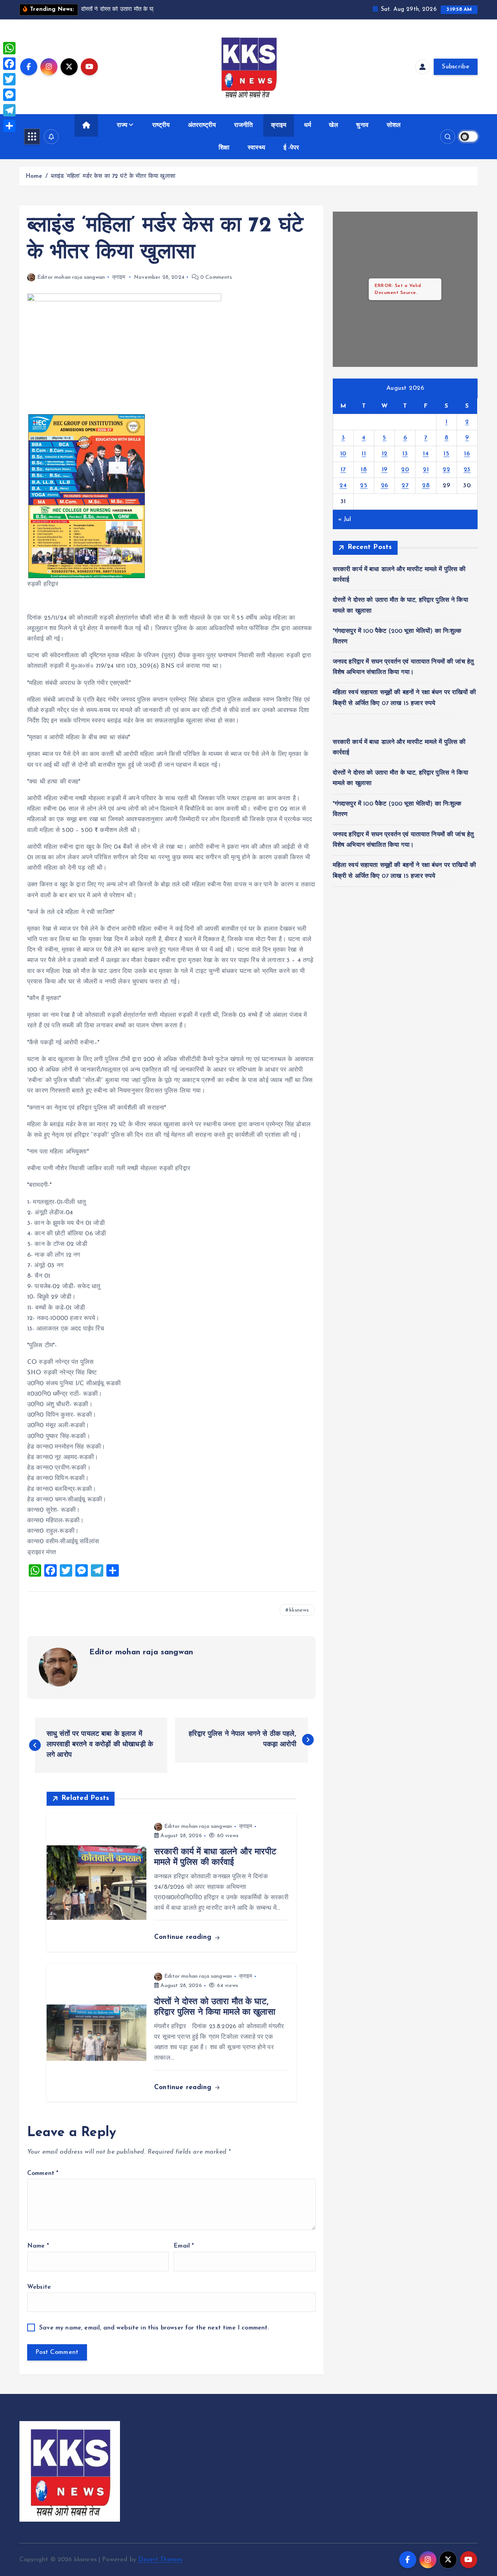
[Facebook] (9, 64)
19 (385, 470)
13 (405, 454)
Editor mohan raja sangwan (71, 277)
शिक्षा (224, 148)
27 (405, 486)
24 (343, 486)
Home (34, 176)
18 (364, 470)
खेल (333, 125)
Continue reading (184, 1937)
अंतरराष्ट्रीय (202, 125)
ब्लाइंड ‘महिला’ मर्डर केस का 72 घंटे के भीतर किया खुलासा (113, 176)
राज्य (122, 125)
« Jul (345, 519)
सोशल (394, 125)
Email (184, 2246)
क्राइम (279, 125)
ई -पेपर (291, 148)
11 (364, 454)
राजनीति (244, 125)
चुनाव (362, 125)
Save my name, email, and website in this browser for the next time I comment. (154, 2328)
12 (385, 454)
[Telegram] (9, 110)
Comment (43, 2173)
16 (467, 454)
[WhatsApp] (9, 48)
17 (343, 470)
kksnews (299, 1610)
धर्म (307, 125)
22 (446, 470)
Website (39, 2287)
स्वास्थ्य (256, 148)
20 (405, 470)
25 (364, 486)
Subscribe (456, 67)
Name (38, 2246)
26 (385, 486)
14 (426, 454)
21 (426, 470)
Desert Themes (160, 2560)
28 (426, 486)
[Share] (9, 126)
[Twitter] (9, 79)
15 (446, 454)
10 (343, 454)
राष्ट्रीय (161, 125)
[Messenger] (9, 95)
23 (467, 470)
